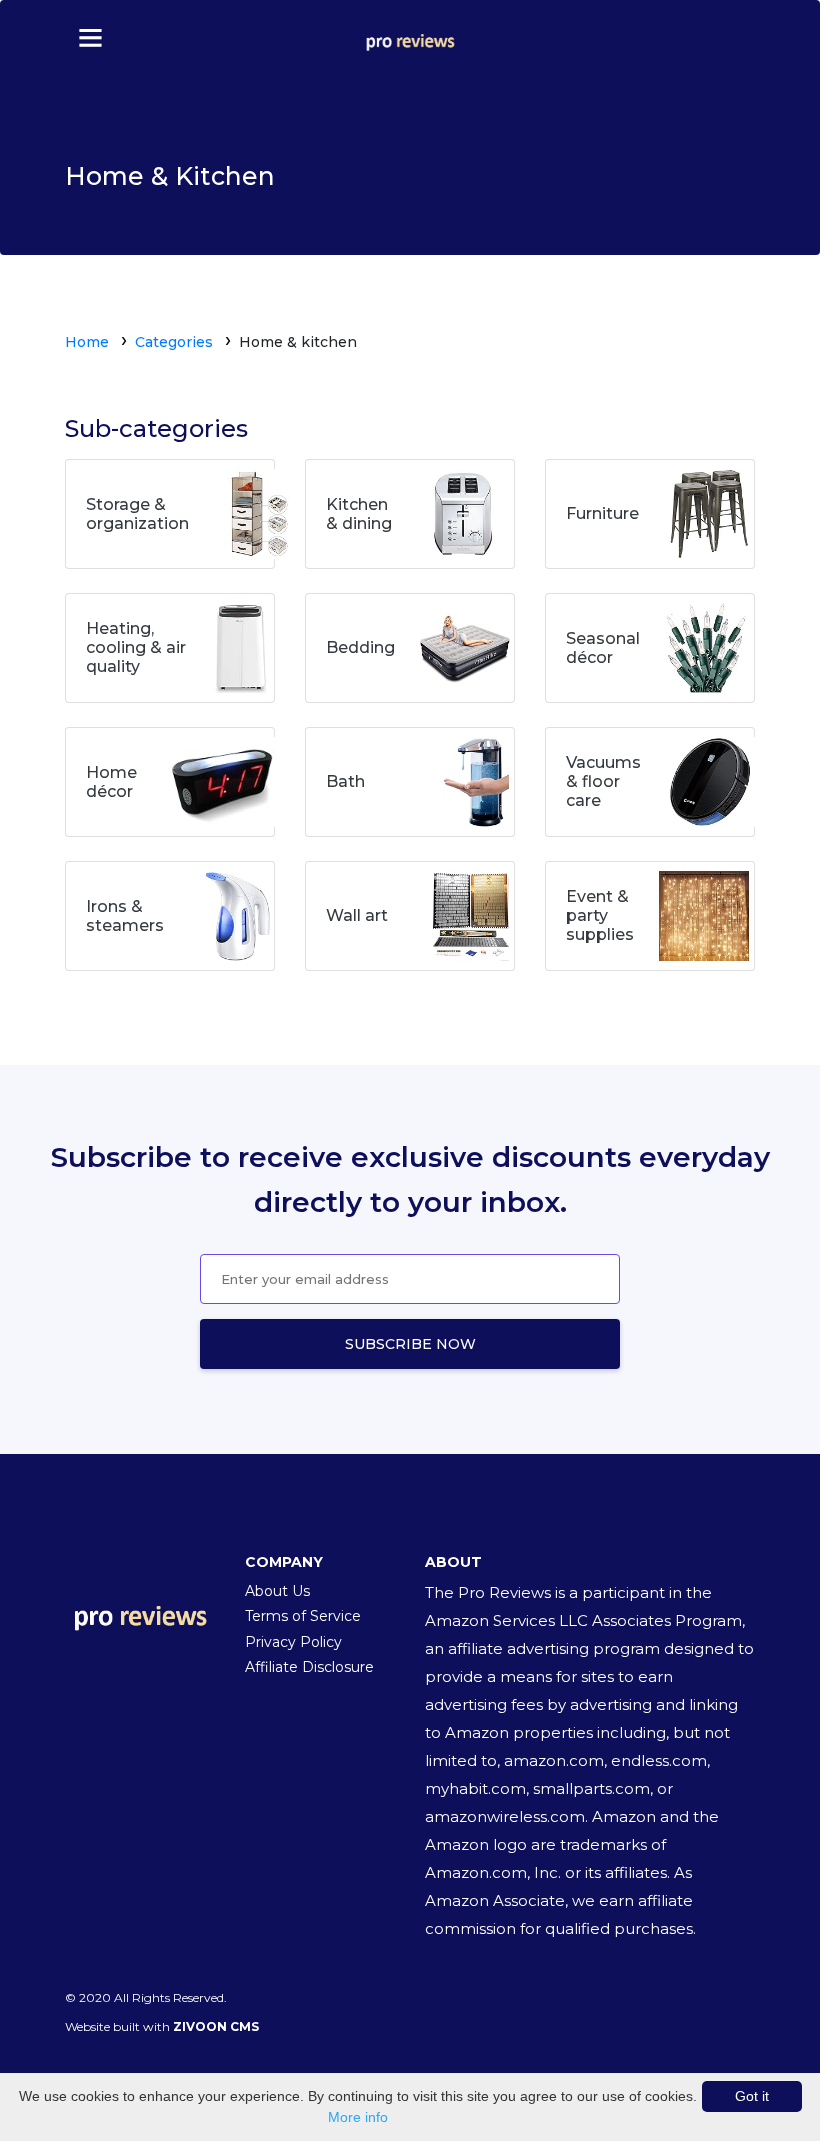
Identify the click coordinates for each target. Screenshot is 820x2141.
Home (87, 342)
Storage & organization (137, 514)
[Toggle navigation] (81, 36)
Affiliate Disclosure (309, 1667)
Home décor (111, 782)
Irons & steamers (125, 916)
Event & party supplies (600, 915)
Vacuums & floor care (603, 781)
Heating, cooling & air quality (136, 647)
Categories (174, 342)
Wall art (357, 915)
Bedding (360, 647)
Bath (345, 781)
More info (358, 2117)
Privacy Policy (293, 1642)
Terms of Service (303, 1616)
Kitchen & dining (359, 514)
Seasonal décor (603, 648)
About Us (277, 1591)
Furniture (602, 513)
